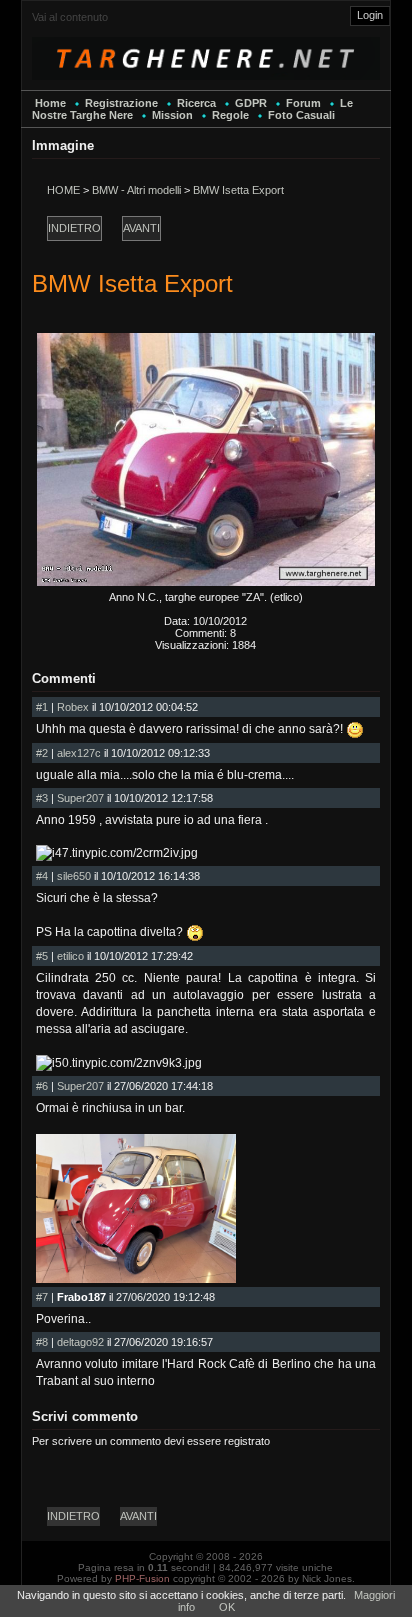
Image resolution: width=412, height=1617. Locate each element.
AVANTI (141, 228)
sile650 (74, 876)
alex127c (79, 753)
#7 (42, 1297)
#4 (42, 876)
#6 (42, 1086)
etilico (70, 956)
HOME (63, 190)
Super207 (80, 798)
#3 (42, 798)
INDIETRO (74, 228)
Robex (73, 707)
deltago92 (80, 1342)
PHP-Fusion (142, 1578)
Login (370, 15)
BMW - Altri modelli (136, 190)
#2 (42, 753)
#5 (42, 956)
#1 (42, 707)
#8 (42, 1342)
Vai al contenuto (70, 17)
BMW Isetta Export (238, 190)
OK (227, 1607)
